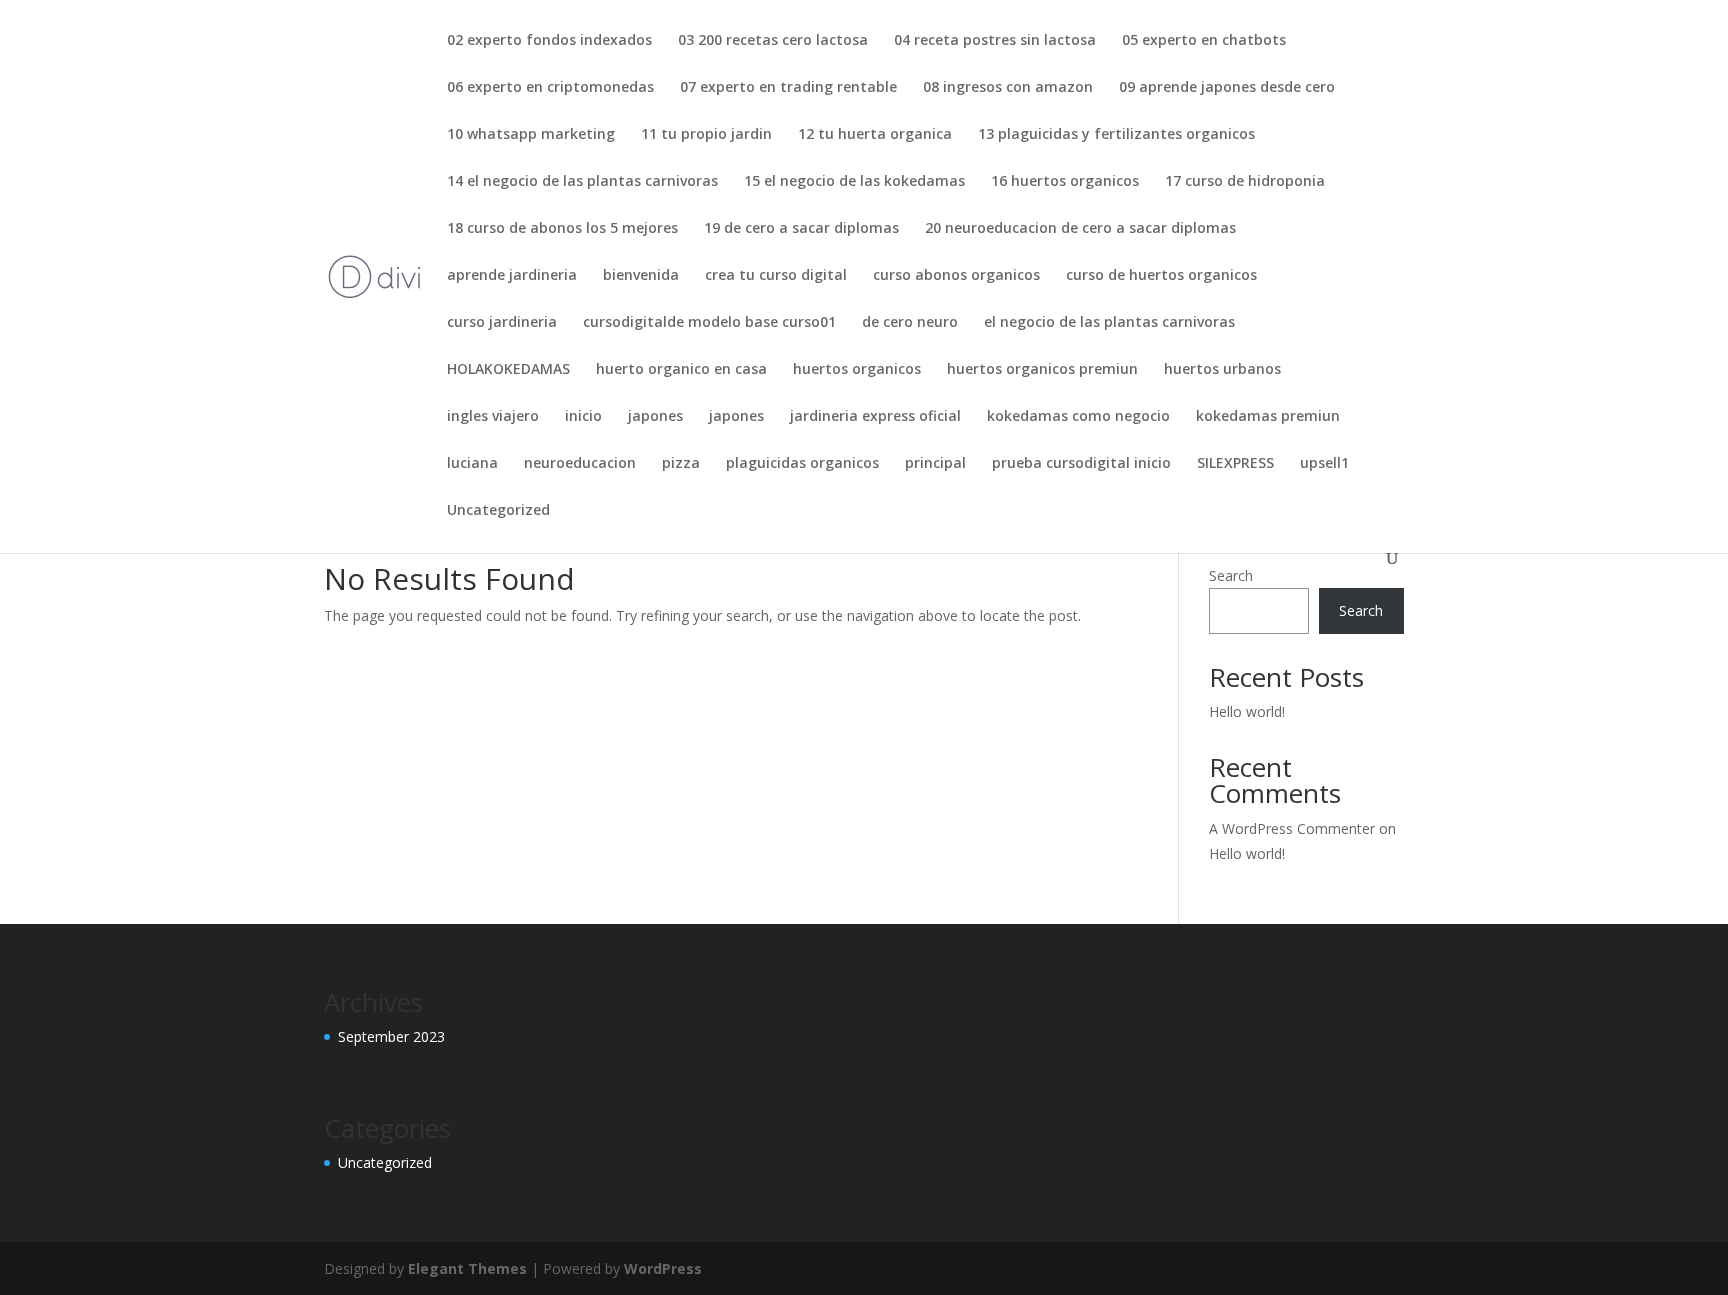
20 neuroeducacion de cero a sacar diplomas (1080, 229)
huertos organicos (857, 370)
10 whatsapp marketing (531, 135)
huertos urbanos (1222, 370)
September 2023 (391, 1036)
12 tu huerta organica (875, 135)
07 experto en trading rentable (788, 88)
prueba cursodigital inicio (1081, 464)
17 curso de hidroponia (1245, 182)
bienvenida (641, 276)
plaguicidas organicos (802, 464)
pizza (681, 464)
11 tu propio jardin (706, 135)
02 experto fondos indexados (549, 41)
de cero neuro (910, 323)
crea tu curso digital (776, 276)
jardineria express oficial (875, 417)
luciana (472, 464)
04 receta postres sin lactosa (995, 41)
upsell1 (1324, 464)
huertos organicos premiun (1042, 370)
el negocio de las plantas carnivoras (1109, 323)
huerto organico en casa (681, 370)
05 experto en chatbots (1204, 41)
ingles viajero (493, 417)
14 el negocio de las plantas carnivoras (582, 182)
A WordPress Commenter (1292, 828)
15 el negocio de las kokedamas (854, 182)
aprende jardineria (512, 276)
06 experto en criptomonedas (550, 88)
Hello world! (1247, 711)
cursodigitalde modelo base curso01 (709, 323)
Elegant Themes (467, 1268)
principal (935, 464)
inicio (583, 417)
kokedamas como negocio (1078, 417)
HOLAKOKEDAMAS (508, 370)
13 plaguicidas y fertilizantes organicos (1116, 135)
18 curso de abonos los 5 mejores (562, 229)
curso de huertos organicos (1161, 276)
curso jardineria (502, 323)
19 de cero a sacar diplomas (801, 229)
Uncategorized (498, 511)
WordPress (663, 1268)
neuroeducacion (580, 464)
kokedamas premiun (1268, 417)
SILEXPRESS (1235, 464)
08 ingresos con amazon (1008, 88)
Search (1231, 575)
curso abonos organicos (956, 276)
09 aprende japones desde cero (1227, 88)
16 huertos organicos (1065, 182)
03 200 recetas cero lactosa (773, 41)
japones (655, 417)
